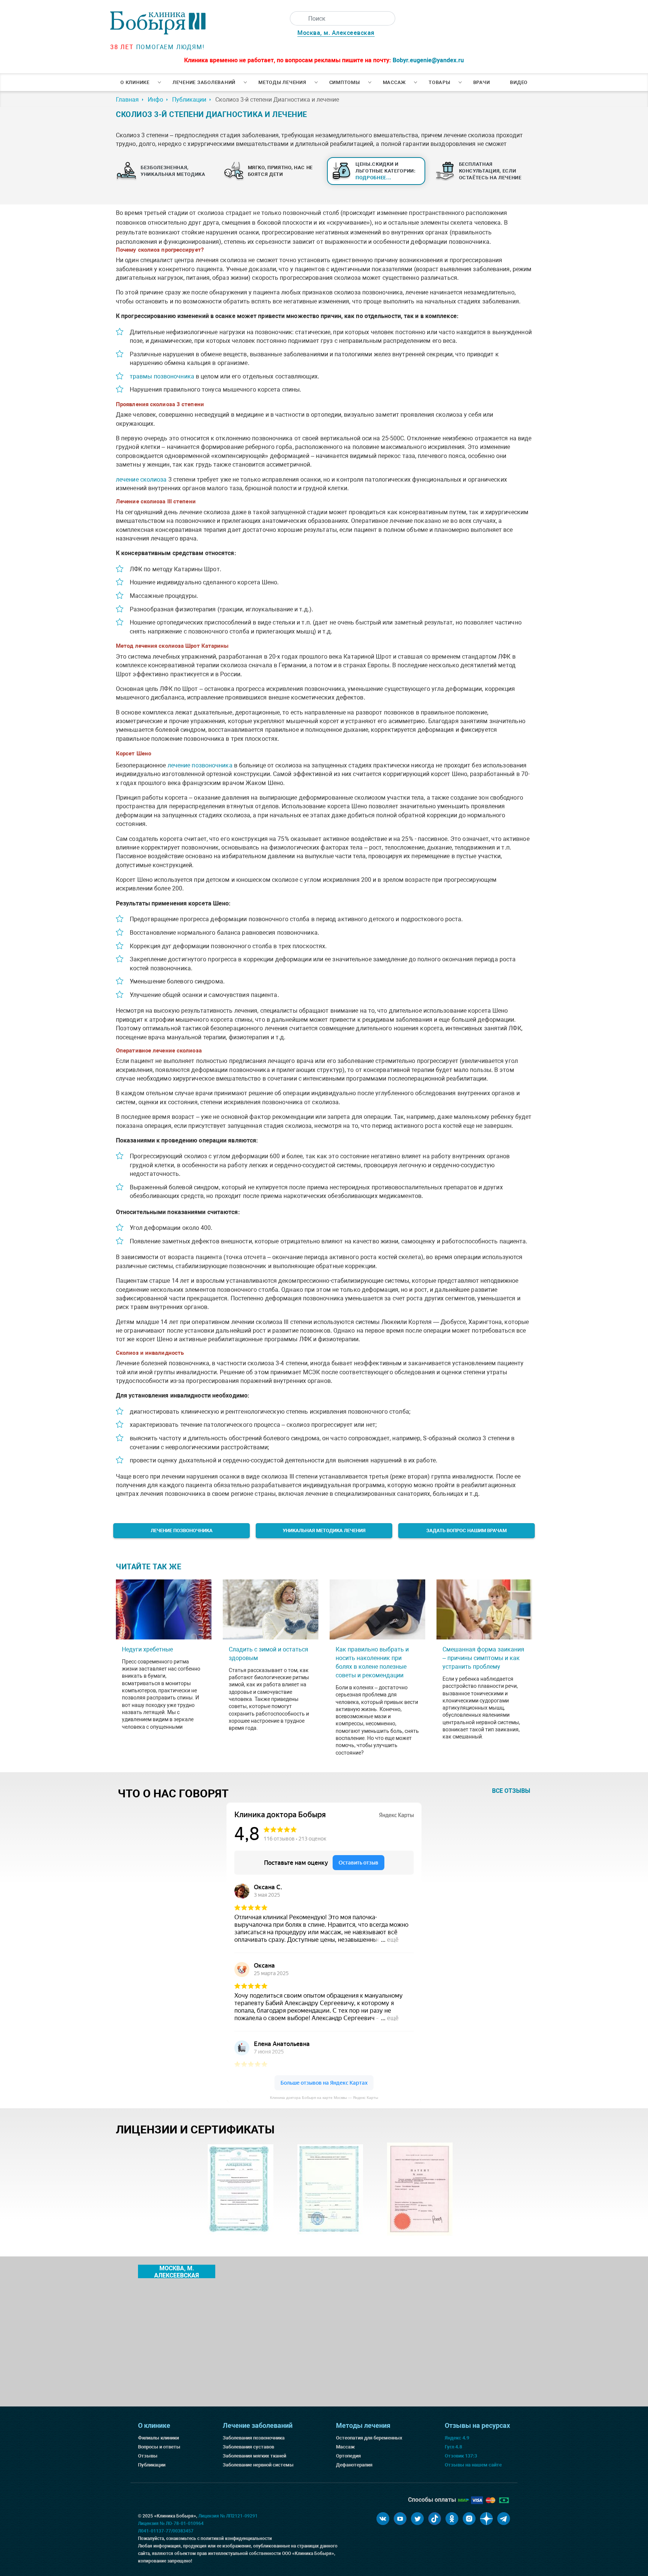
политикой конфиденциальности (236, 2538)
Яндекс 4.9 (457, 2438)
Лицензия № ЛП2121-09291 (228, 2516)
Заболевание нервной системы (258, 2465)
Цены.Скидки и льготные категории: (386, 171)
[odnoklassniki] (452, 2519)
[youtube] (400, 2519)
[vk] (383, 2519)
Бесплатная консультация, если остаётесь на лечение (490, 171)
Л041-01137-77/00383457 (166, 2531)
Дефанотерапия (354, 2465)
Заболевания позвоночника (254, 2438)
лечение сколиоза (141, 480)
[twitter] (417, 2519)
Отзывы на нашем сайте (473, 2465)
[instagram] (469, 2519)
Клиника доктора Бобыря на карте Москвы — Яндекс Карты (324, 2098)
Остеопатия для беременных (369, 2438)
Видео (519, 82)
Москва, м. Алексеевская (336, 33)
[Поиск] (297, 18)
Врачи (482, 82)
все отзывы (511, 1791)
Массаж (394, 82)
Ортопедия (348, 2456)
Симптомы (345, 82)
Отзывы (148, 2456)
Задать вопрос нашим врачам (466, 1530)
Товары (439, 82)
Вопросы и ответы (159, 2447)
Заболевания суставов (248, 2447)
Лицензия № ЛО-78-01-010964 (171, 2523)
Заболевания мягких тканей (254, 2456)
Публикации (152, 2465)
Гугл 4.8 (453, 2447)
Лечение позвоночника (182, 1530)
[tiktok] (435, 2519)
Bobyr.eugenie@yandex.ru (428, 60)
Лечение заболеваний (204, 82)
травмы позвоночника (162, 376)
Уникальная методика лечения (324, 1530)
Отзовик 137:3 (461, 2456)
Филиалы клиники (158, 2438)
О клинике (135, 82)
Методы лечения (282, 82)
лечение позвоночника (200, 765)
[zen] (486, 2519)
